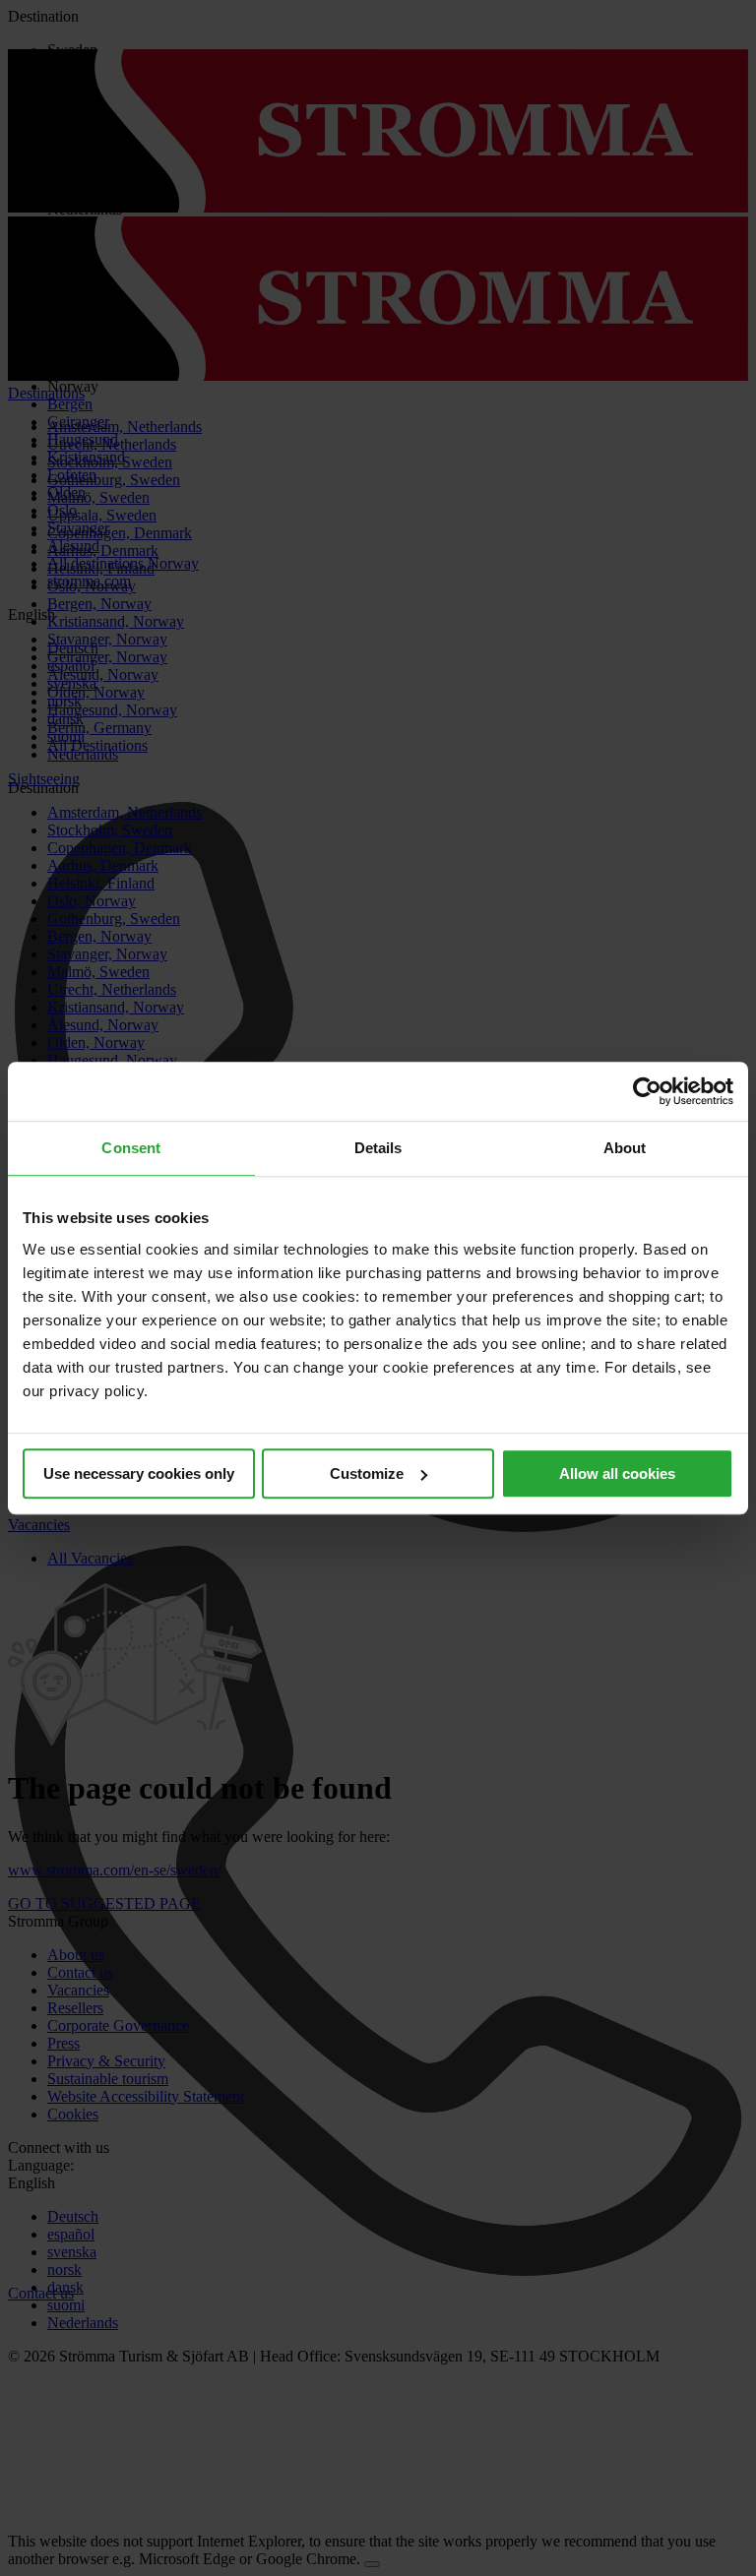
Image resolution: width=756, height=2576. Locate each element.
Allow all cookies (617, 1473)
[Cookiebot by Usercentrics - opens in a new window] (647, 1091)
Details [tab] (378, 1148)
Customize (367, 1473)
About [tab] (625, 1148)
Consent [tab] (131, 1148)
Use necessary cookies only (139, 1473)
